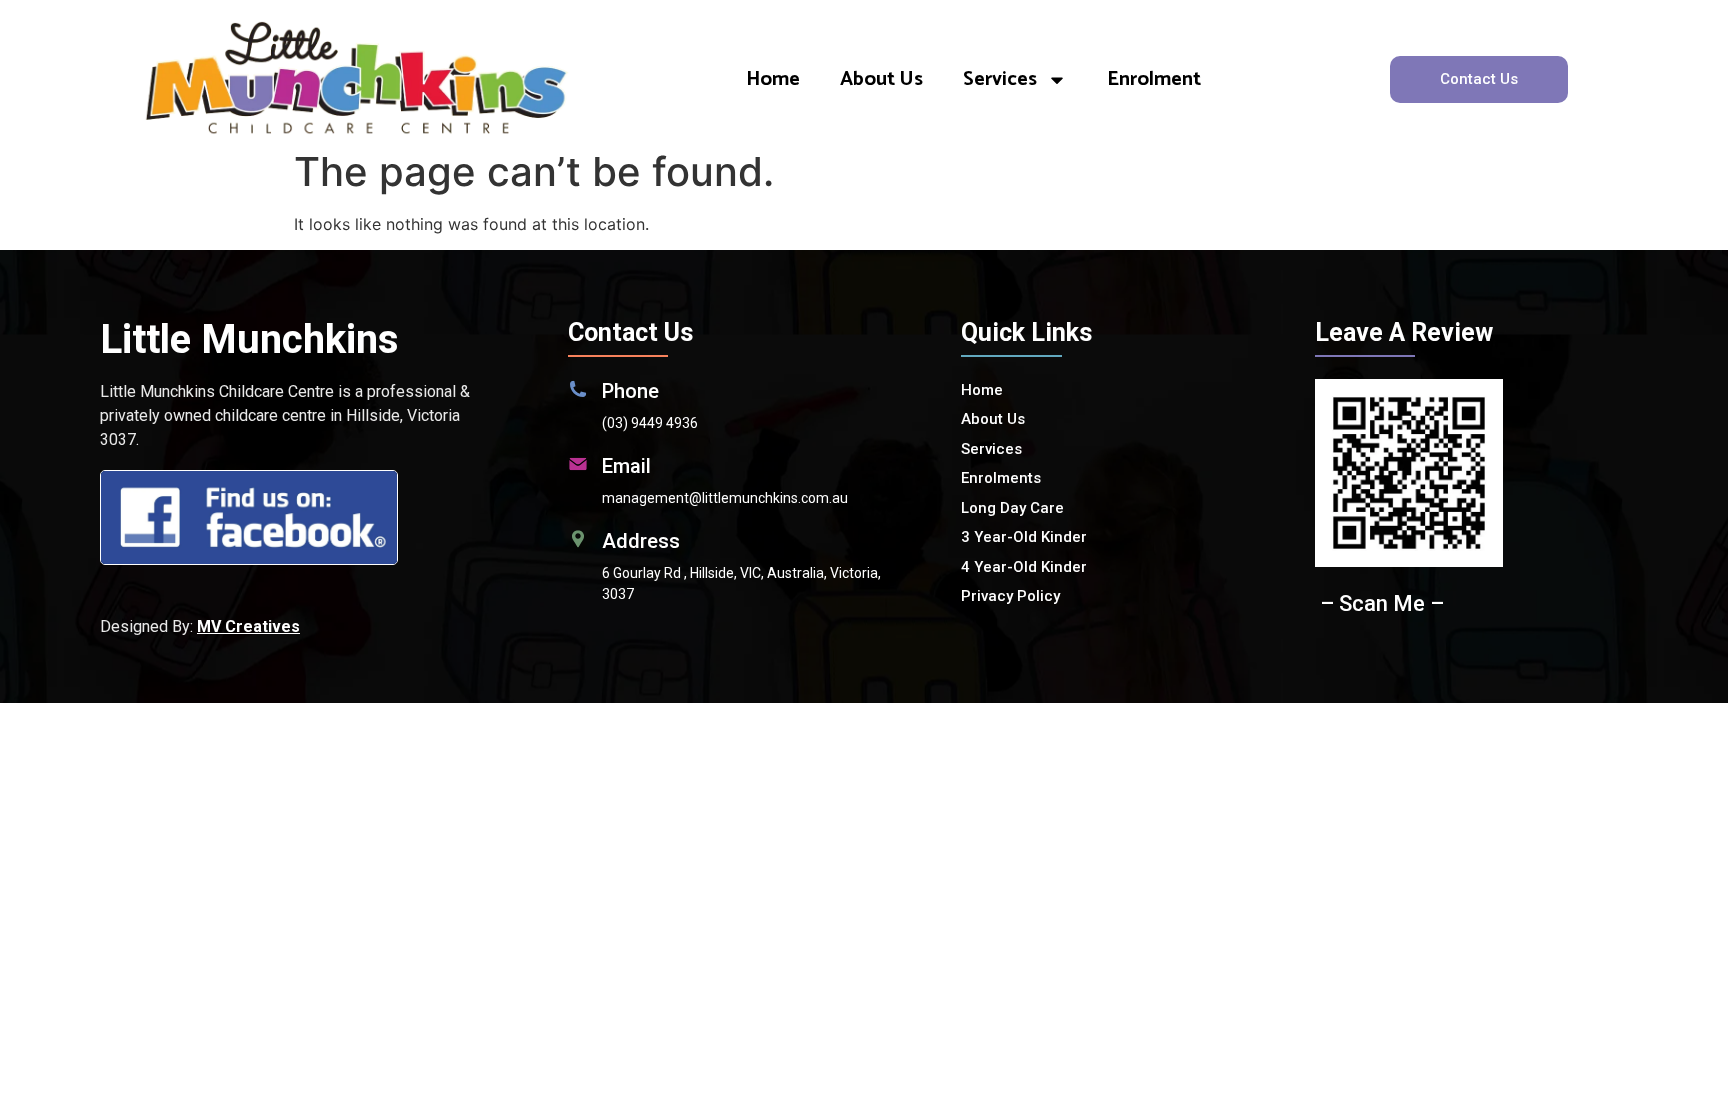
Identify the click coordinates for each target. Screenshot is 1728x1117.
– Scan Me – (1382, 603)
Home (773, 79)
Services (1000, 79)
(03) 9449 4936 (650, 423)
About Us (881, 79)
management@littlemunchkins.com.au (725, 498)
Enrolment (1154, 79)
